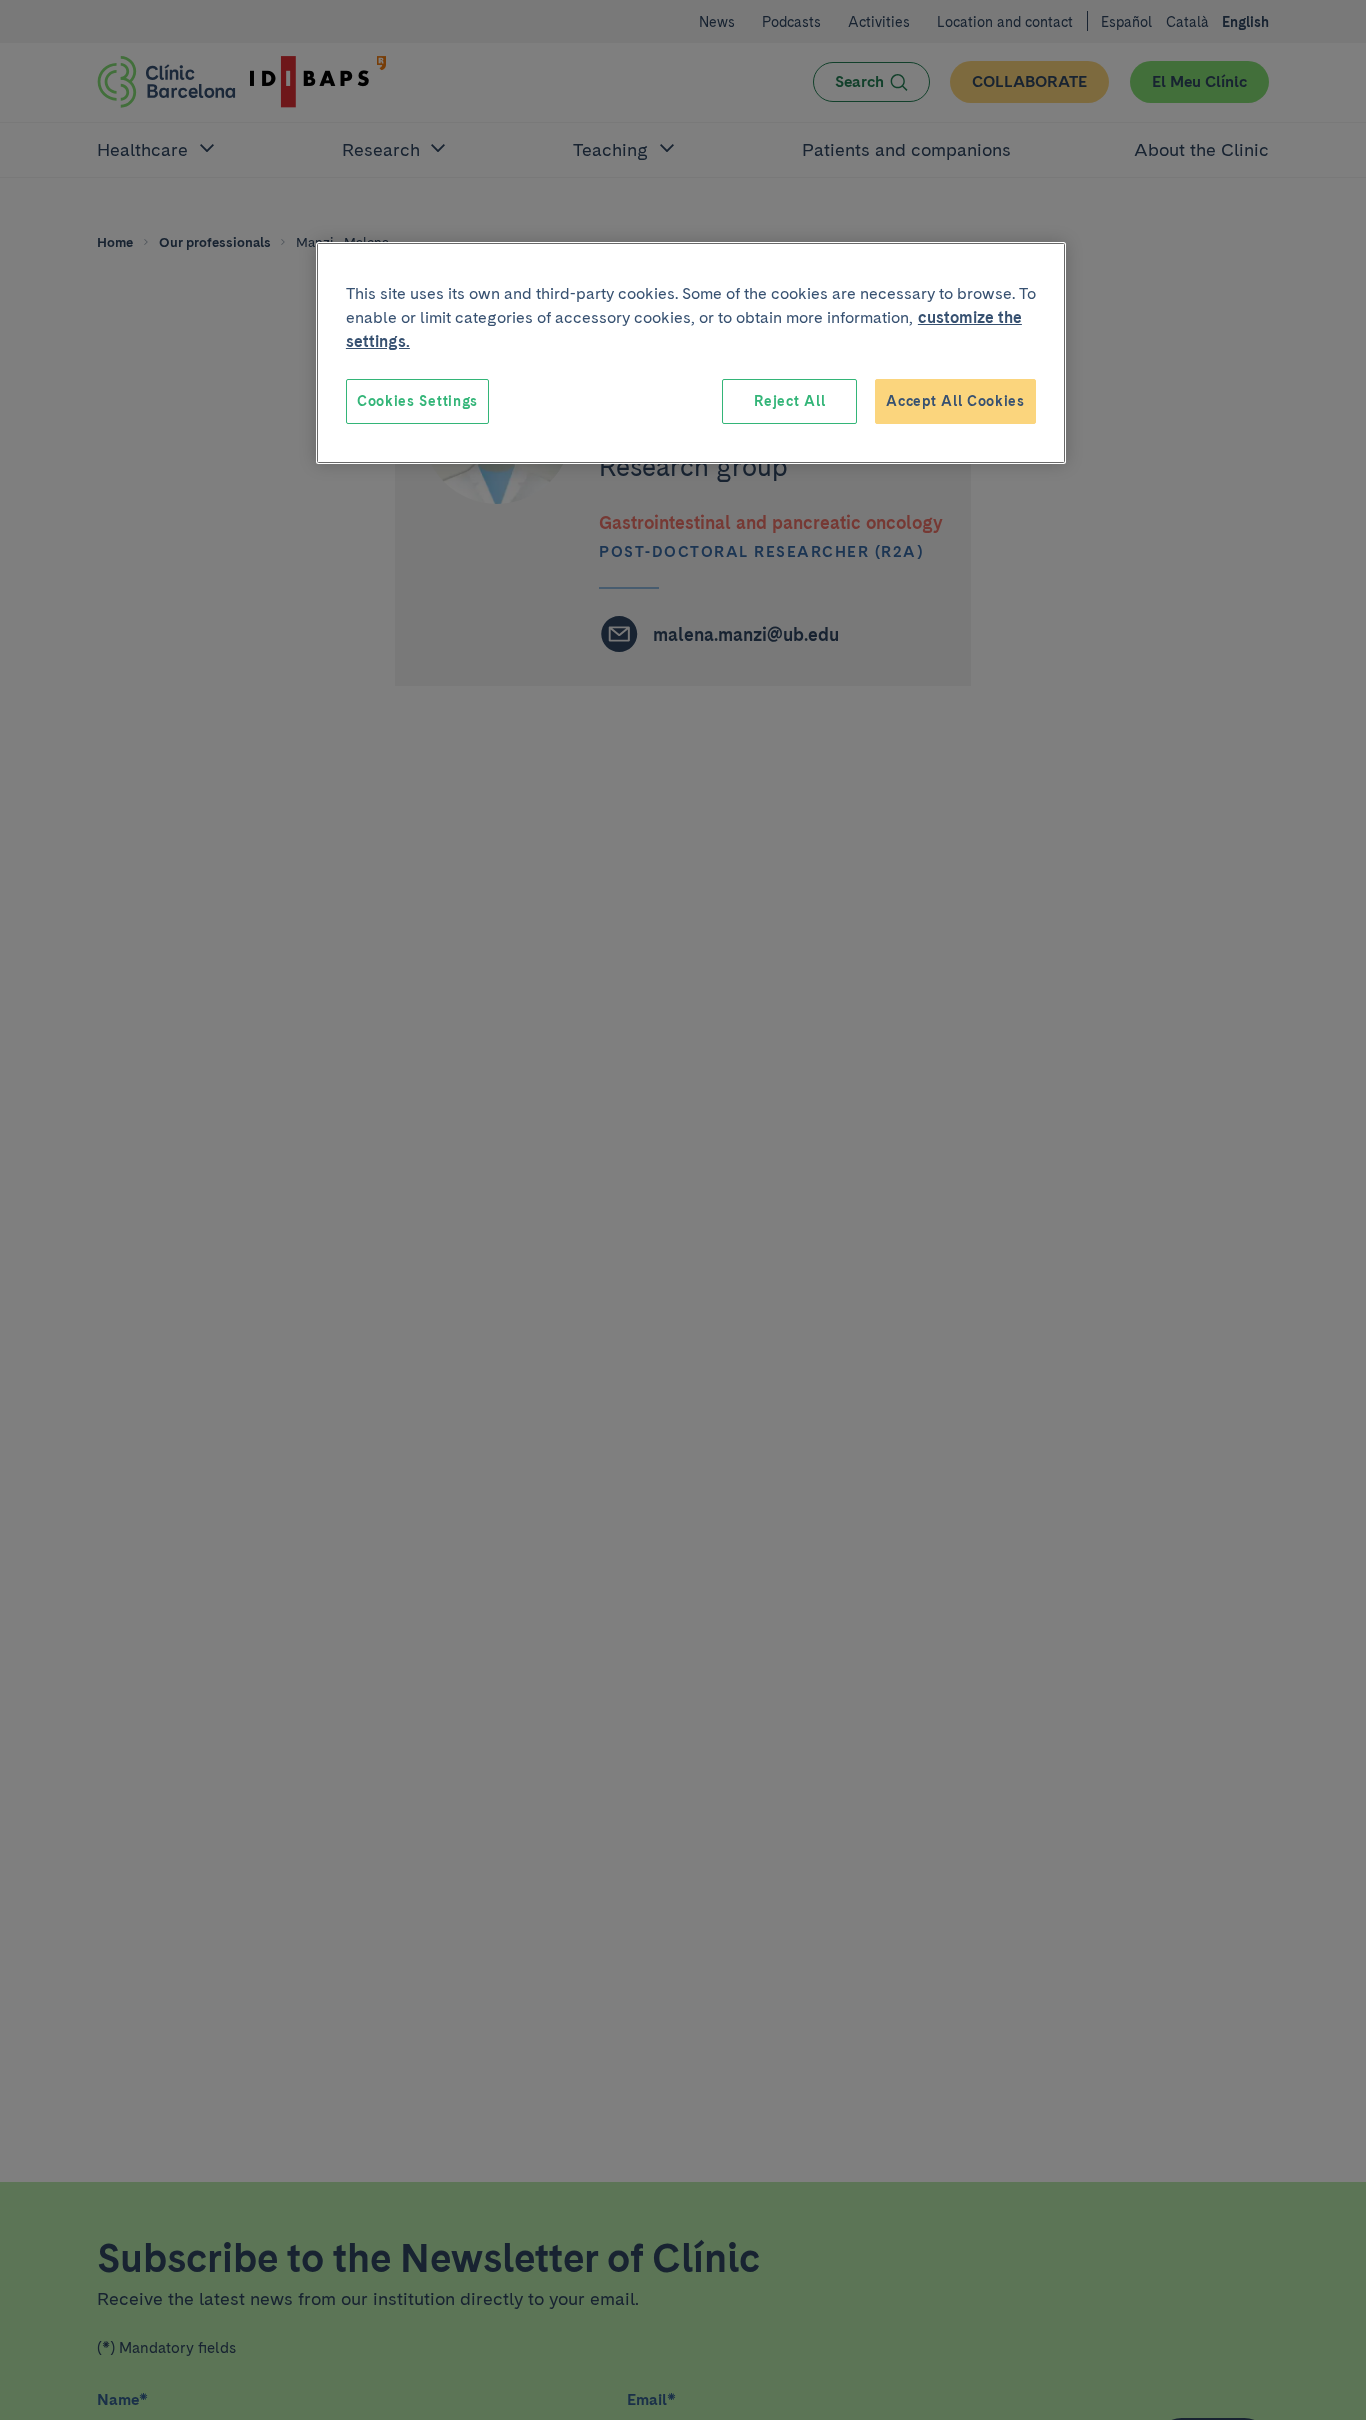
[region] (691, 353)
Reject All (789, 401)
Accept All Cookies (955, 401)
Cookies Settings (417, 401)
